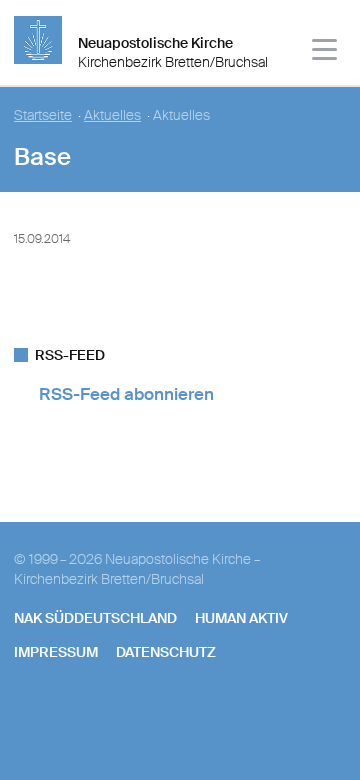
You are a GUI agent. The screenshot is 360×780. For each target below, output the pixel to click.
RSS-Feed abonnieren (126, 394)
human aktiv (241, 618)
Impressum (56, 652)
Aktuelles (112, 115)
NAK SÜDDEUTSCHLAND (95, 618)
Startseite (43, 115)
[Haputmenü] (325, 52)
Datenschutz (166, 652)
